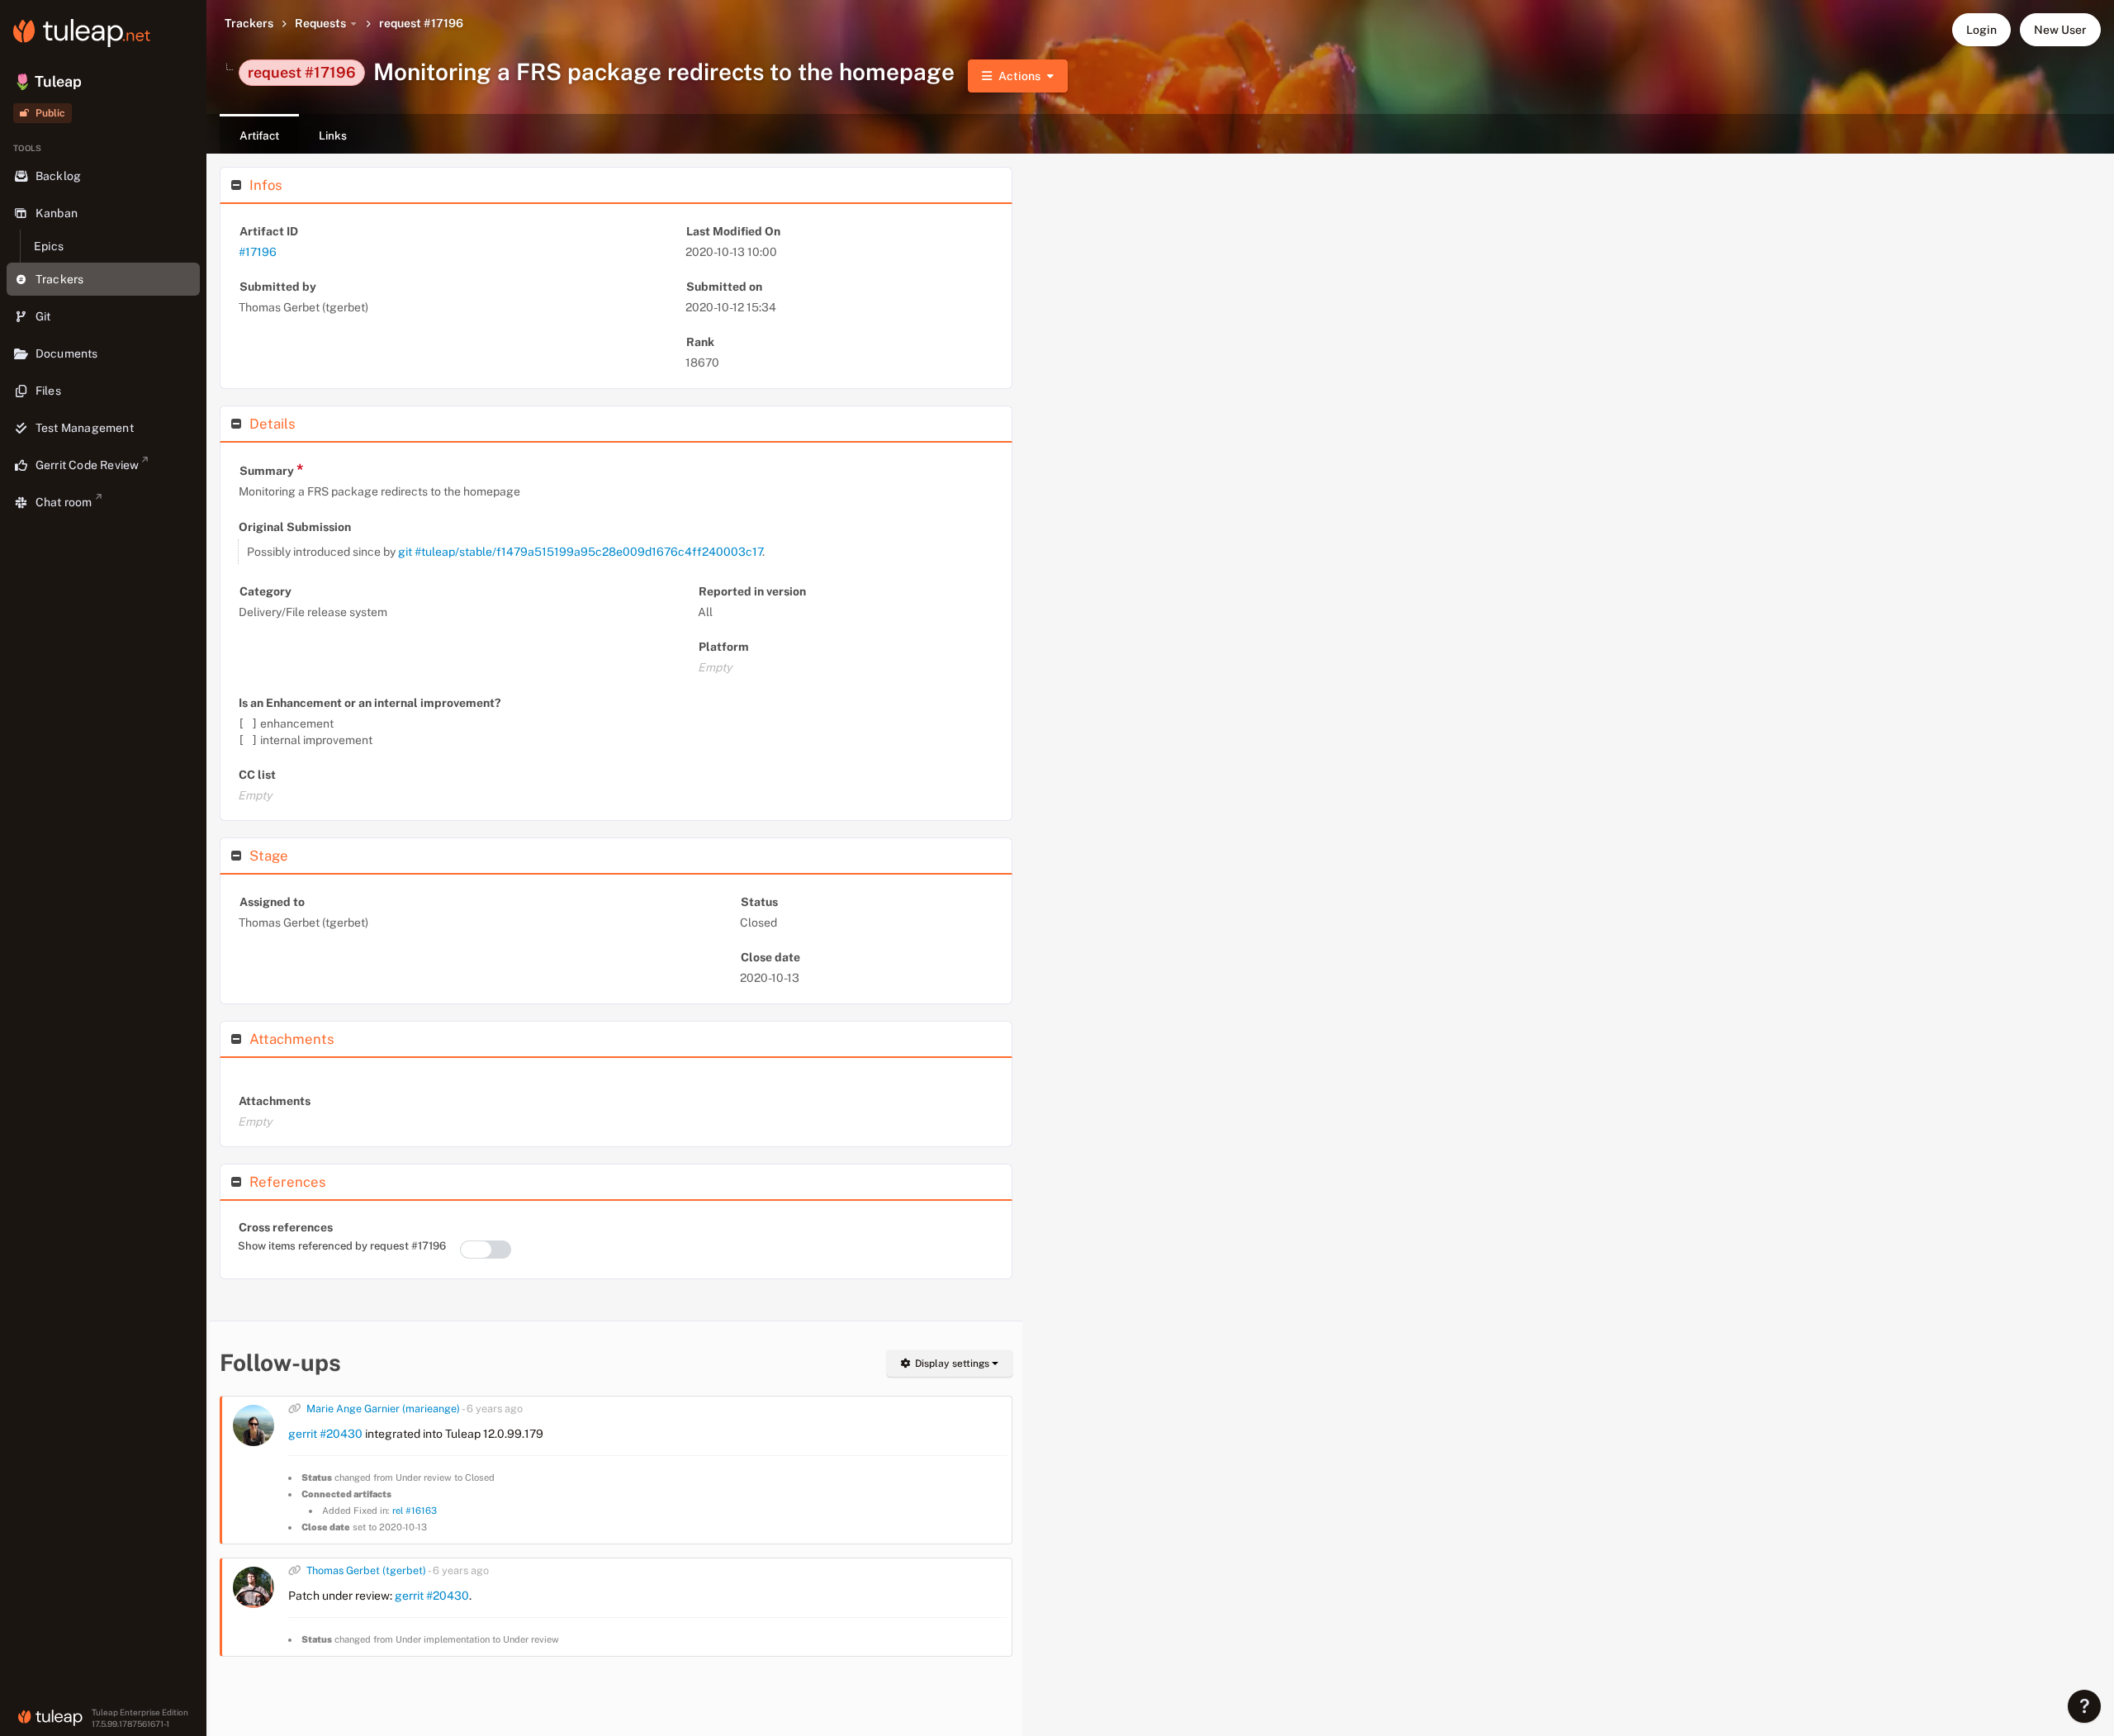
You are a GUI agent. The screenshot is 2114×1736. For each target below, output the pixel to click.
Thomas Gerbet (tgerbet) (366, 1570)
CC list (257, 775)
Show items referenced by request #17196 (342, 1246)
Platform (724, 647)
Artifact (259, 135)
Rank (700, 342)
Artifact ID (269, 231)
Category (265, 591)
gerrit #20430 (325, 1434)
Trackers (249, 23)
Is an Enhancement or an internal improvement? (370, 703)
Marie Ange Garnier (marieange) (383, 1409)
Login (1981, 30)
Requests (320, 23)
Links (333, 135)
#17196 (258, 252)
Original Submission (295, 527)
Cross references (286, 1227)
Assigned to (272, 902)
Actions (1019, 76)
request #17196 (421, 23)
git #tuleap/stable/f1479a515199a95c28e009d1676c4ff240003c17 (580, 552)
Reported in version (752, 591)
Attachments (275, 1101)
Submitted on (724, 287)
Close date (770, 957)
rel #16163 (415, 1511)
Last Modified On (733, 231)
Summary (272, 470)
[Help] (2084, 1706)
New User (2060, 30)
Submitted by (278, 287)
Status (759, 902)
